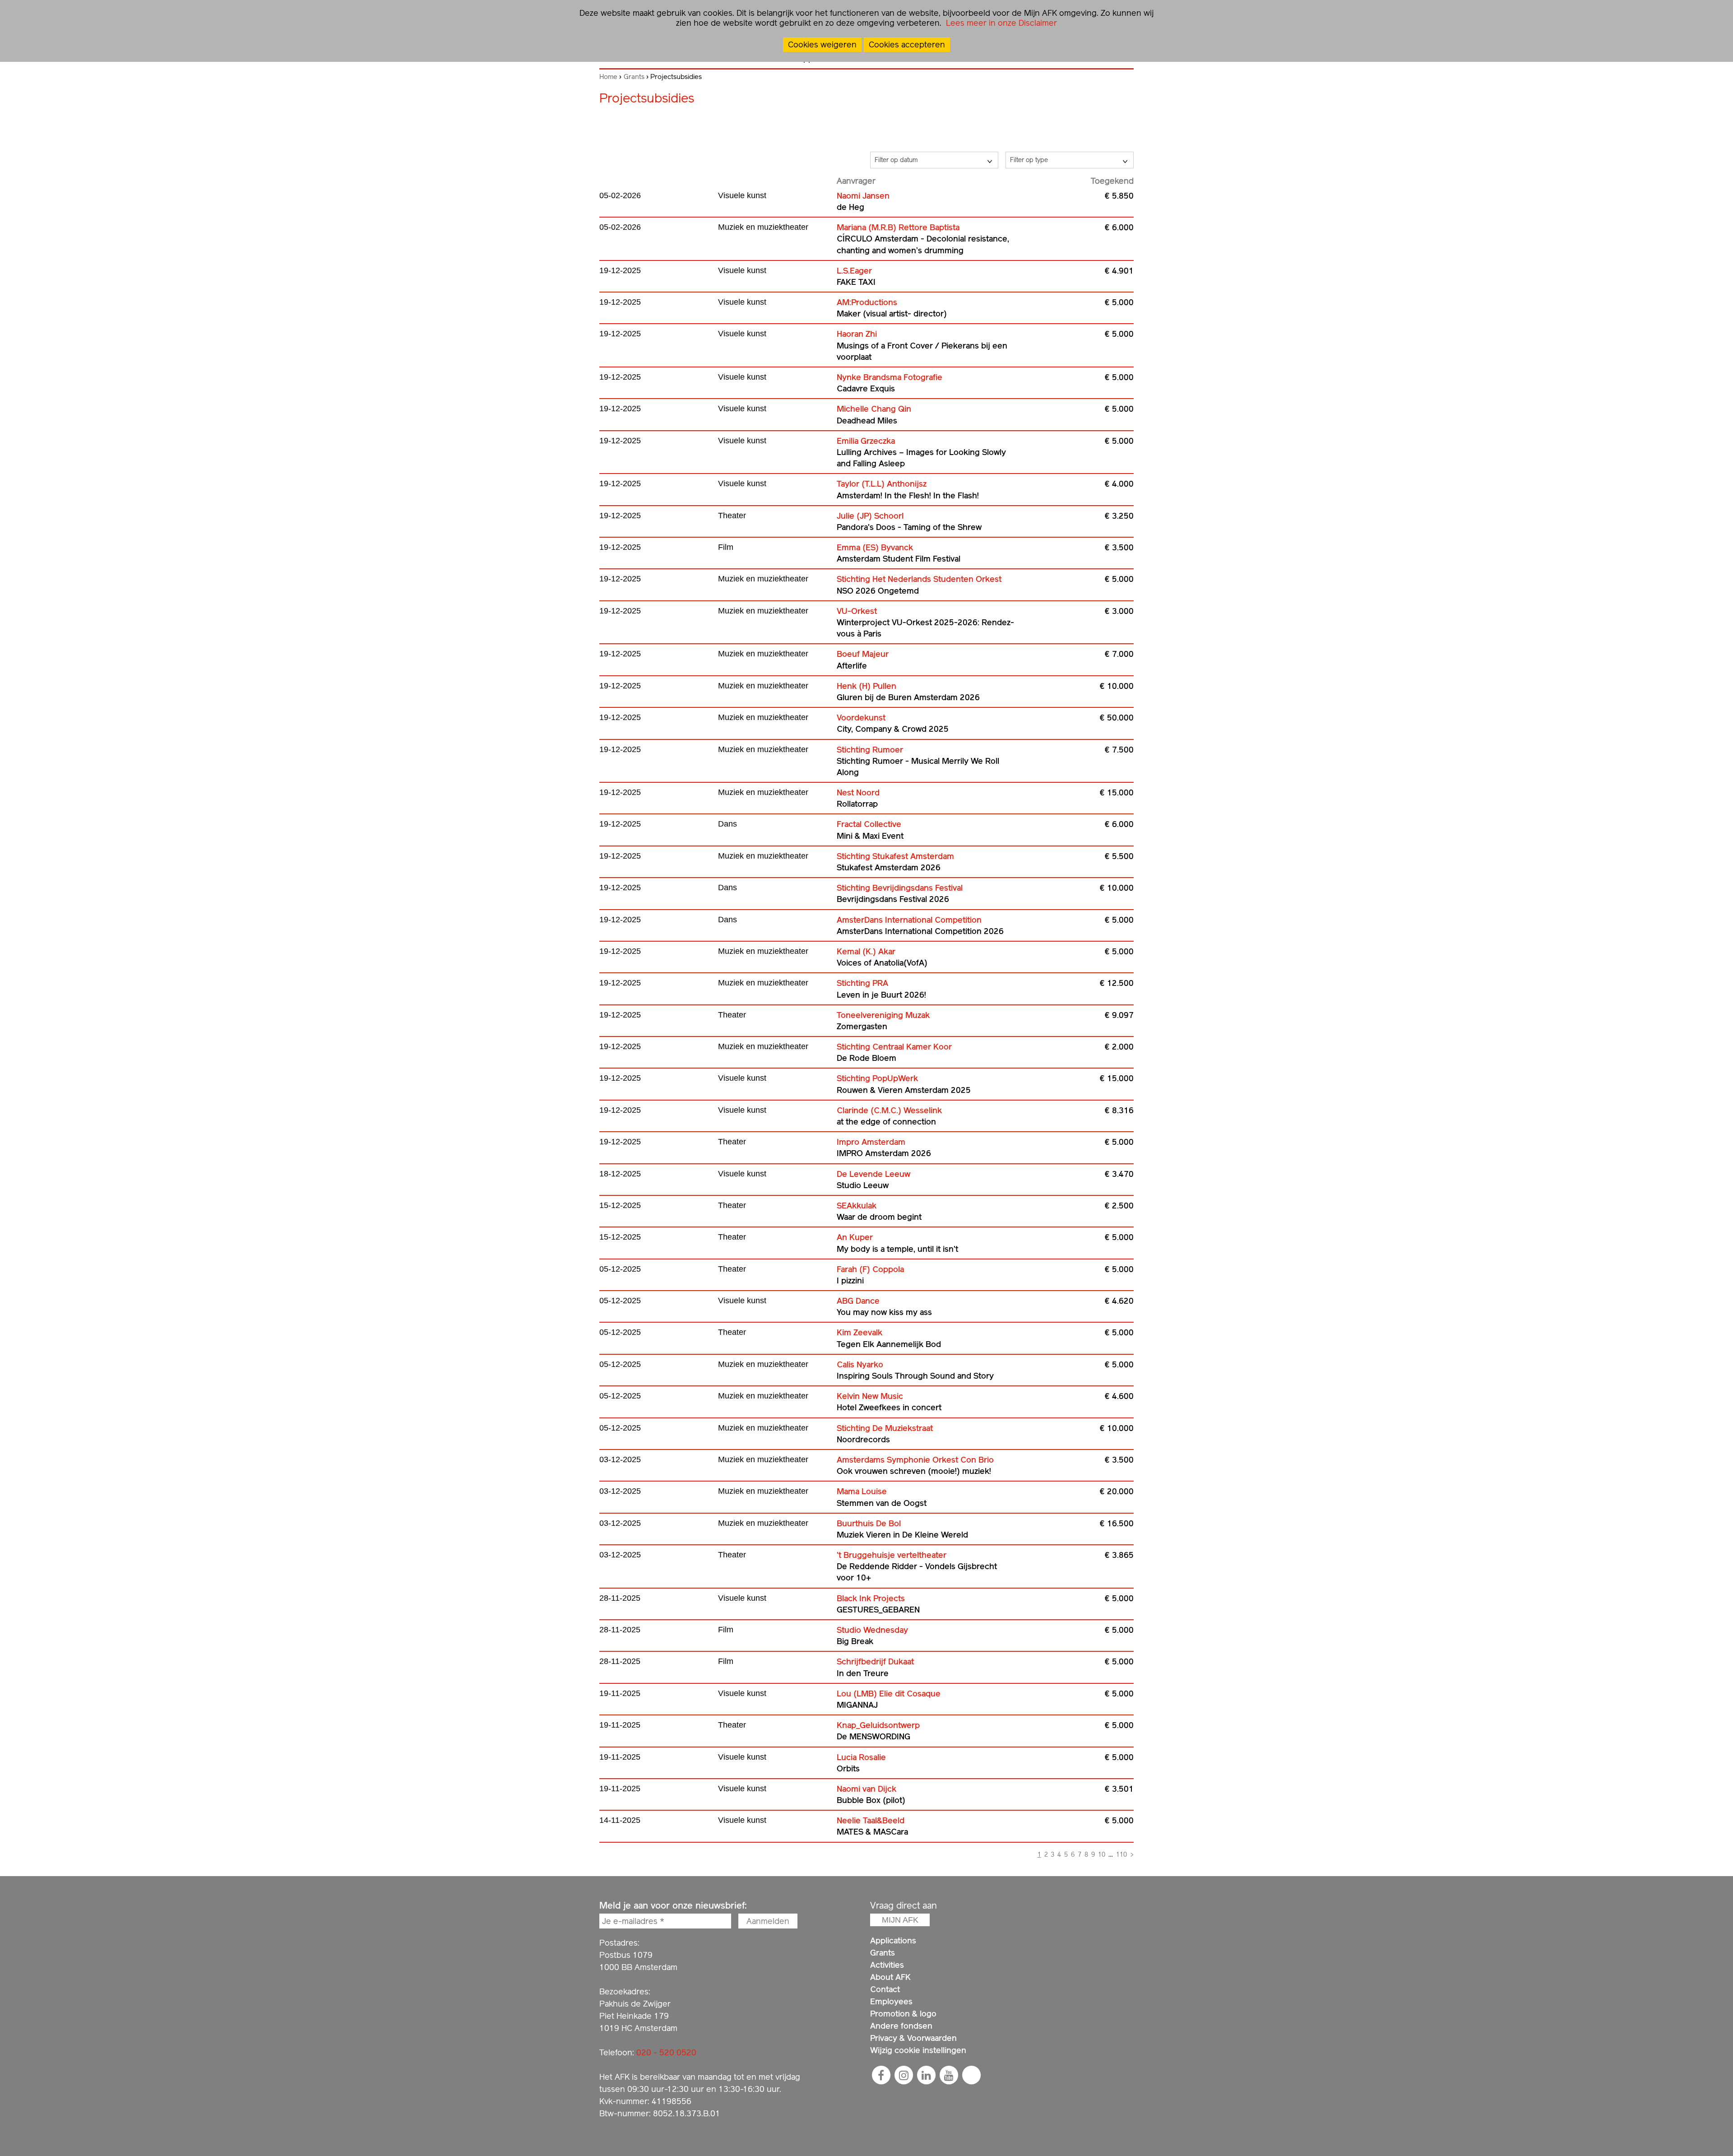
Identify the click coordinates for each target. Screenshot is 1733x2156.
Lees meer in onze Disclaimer (1000, 23)
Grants (634, 77)
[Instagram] (904, 2075)
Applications (893, 1940)
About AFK (890, 1977)
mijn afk (900, 1920)
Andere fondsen (901, 2026)
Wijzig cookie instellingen (918, 2050)
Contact (885, 1989)
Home (608, 77)
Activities (887, 1965)
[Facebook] (881, 2075)
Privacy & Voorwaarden (913, 2038)
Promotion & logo (903, 2014)
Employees (891, 2001)
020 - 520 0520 (666, 2052)
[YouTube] (949, 2075)
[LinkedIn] (926, 2075)
